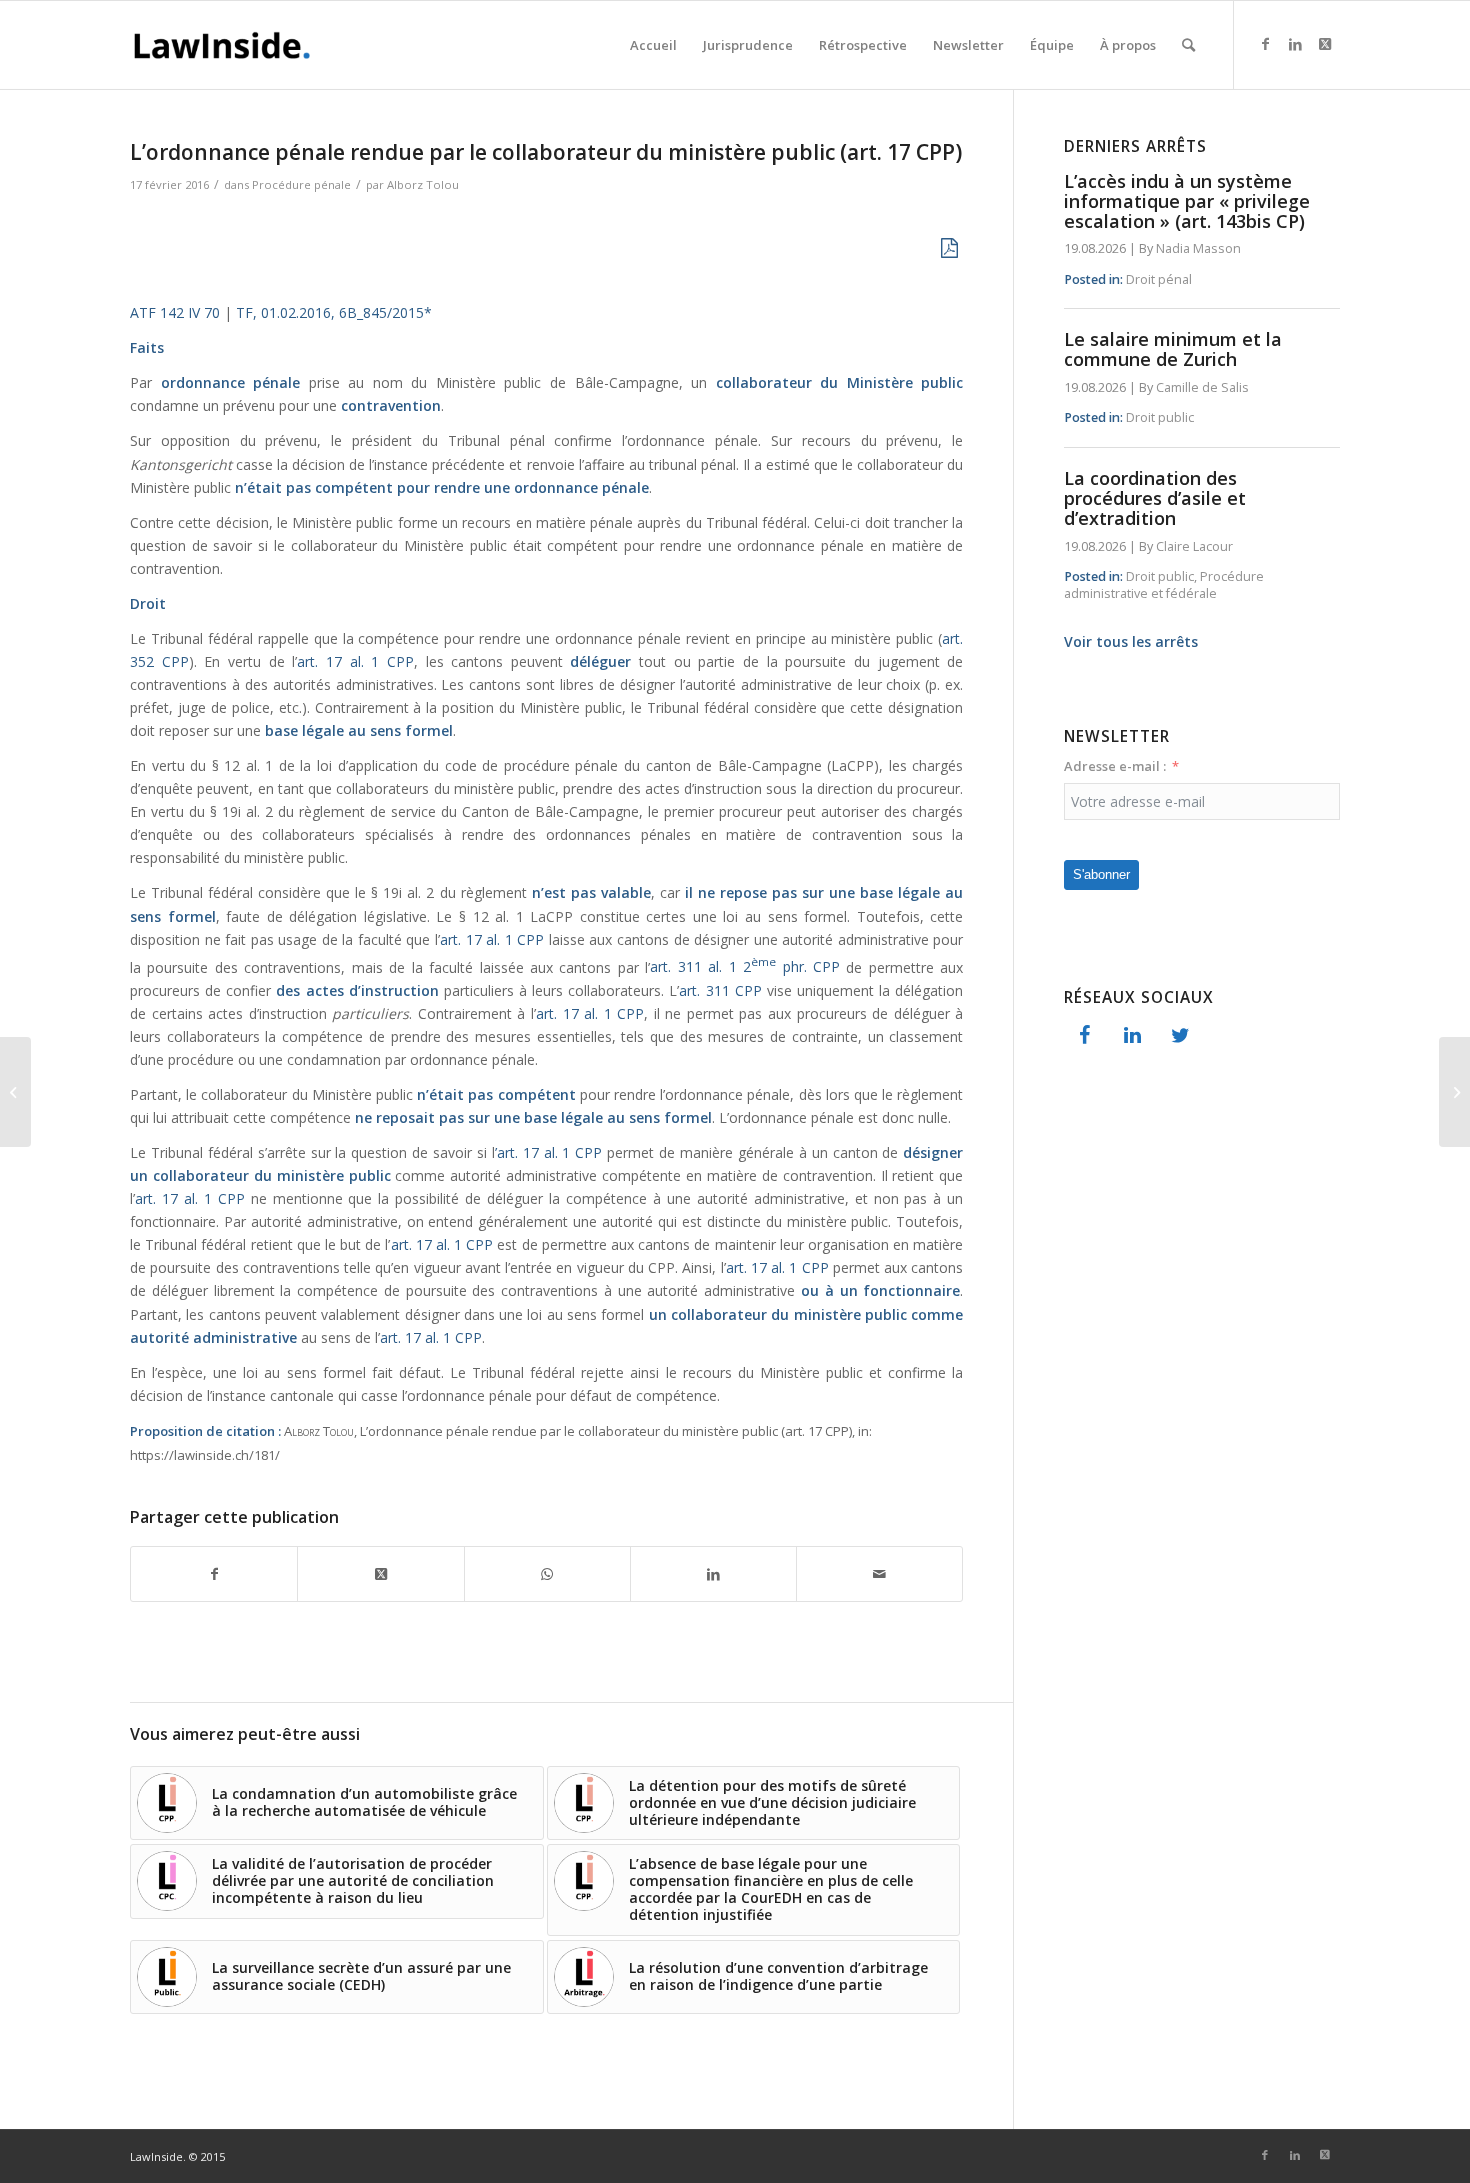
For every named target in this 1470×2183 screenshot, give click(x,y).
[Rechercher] (1188, 45)
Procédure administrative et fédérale (1164, 585)
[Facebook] (1084, 1036)
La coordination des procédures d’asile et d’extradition (1155, 498)
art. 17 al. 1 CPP (355, 661)
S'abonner (1101, 874)
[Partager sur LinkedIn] (713, 1574)
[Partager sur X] (380, 1574)
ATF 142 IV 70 (175, 312)
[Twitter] (1180, 1036)
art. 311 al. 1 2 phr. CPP (745, 966)
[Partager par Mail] (879, 1574)
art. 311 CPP (720, 990)
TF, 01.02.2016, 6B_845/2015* (334, 312)
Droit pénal (1159, 279)
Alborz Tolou (423, 184)
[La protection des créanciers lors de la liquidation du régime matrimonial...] (15, 1092)
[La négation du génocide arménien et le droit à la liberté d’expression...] (1454, 1092)
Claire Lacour (1194, 546)
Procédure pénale (301, 184)
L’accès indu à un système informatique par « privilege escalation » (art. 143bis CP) (1187, 201)
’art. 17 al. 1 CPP (549, 1152)
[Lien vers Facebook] (1265, 44)
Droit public (1160, 417)
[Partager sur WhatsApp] (547, 1574)
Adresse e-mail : (1115, 766)
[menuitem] (653, 45)
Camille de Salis (1202, 387)
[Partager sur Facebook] (214, 1574)
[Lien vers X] (1325, 44)
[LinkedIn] (1132, 1036)
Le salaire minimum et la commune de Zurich (1173, 349)
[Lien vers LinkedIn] (1295, 44)
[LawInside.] (225, 45)
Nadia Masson (1198, 248)
